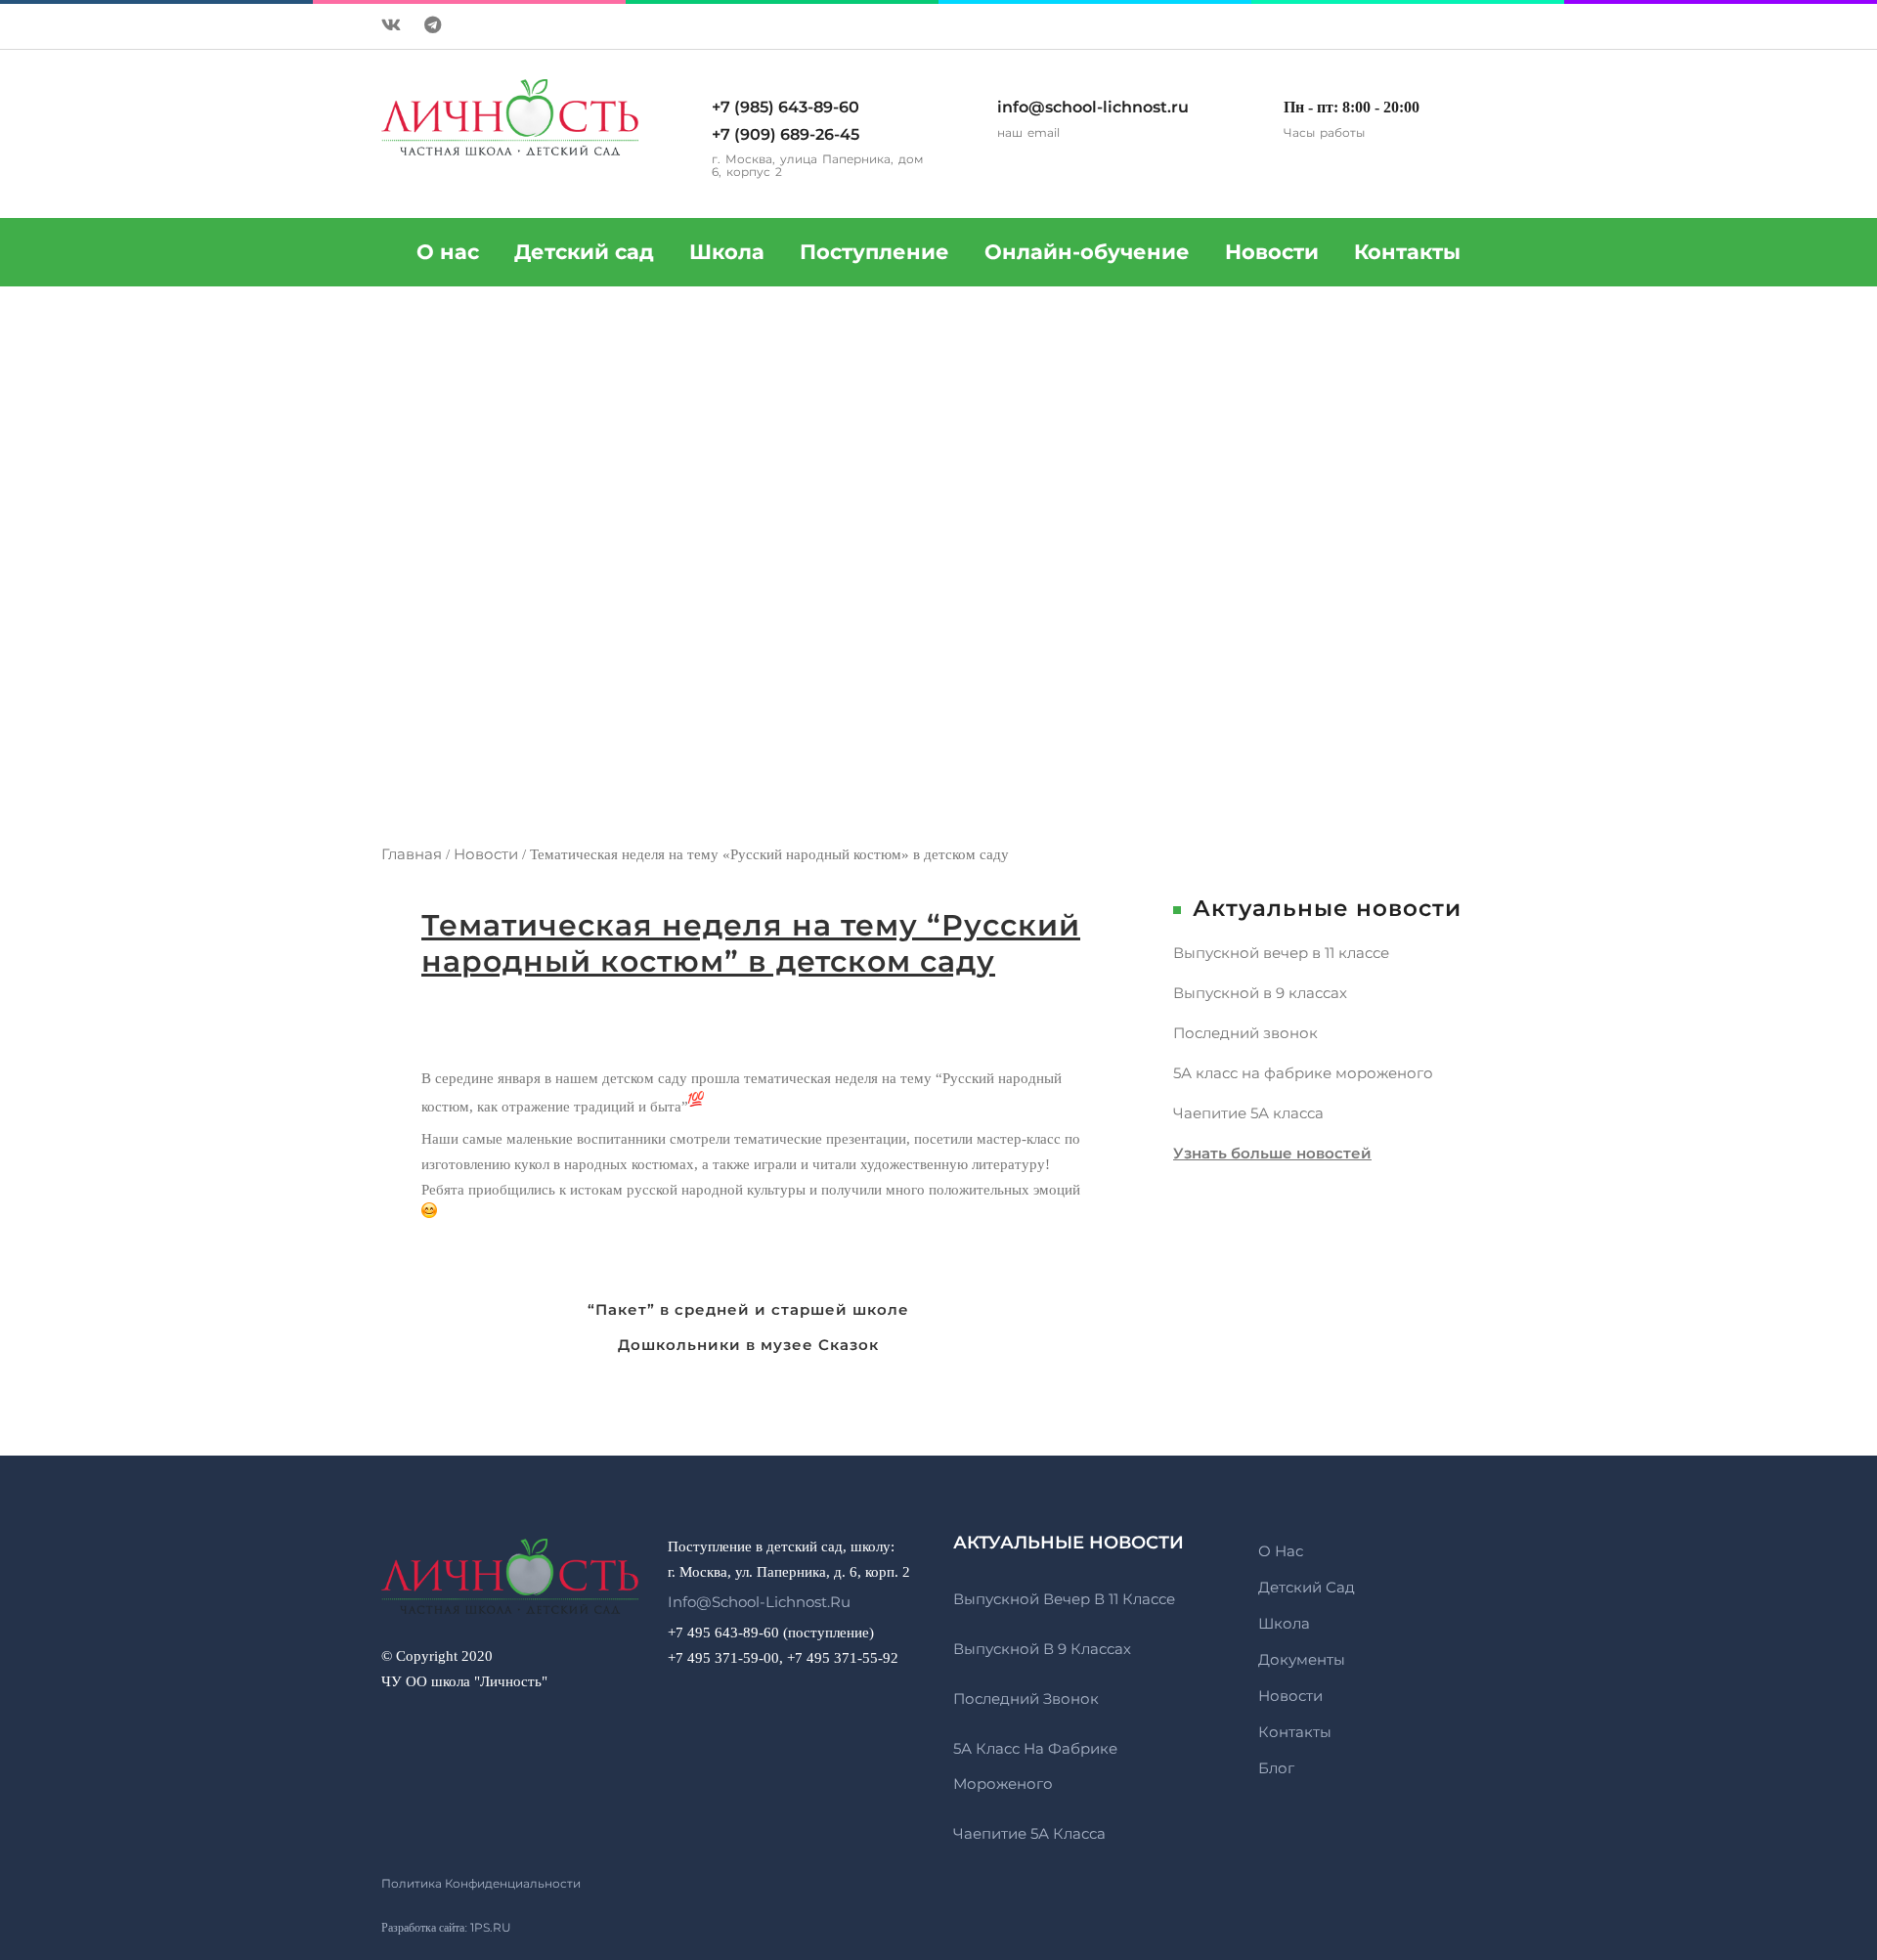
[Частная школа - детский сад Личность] (510, 1587)
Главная (412, 854)
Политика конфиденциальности (481, 1883)
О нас (1281, 1551)
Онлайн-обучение (1087, 252)
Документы (1302, 1659)
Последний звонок (1245, 1033)
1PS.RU (491, 1927)
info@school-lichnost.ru (1093, 107)
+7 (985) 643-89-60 (786, 107)
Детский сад (584, 252)
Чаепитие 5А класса (1248, 1113)
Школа (727, 252)
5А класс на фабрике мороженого (1303, 1073)
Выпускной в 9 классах (1260, 993)
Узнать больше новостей (1272, 1153)
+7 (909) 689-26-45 (786, 134)
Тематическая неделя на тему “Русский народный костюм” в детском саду (751, 943)
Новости (1272, 252)
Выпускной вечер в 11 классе (1281, 953)
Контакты (1407, 252)
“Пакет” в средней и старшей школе (748, 1309)
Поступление (874, 252)
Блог (1276, 1768)
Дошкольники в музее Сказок (748, 1345)
